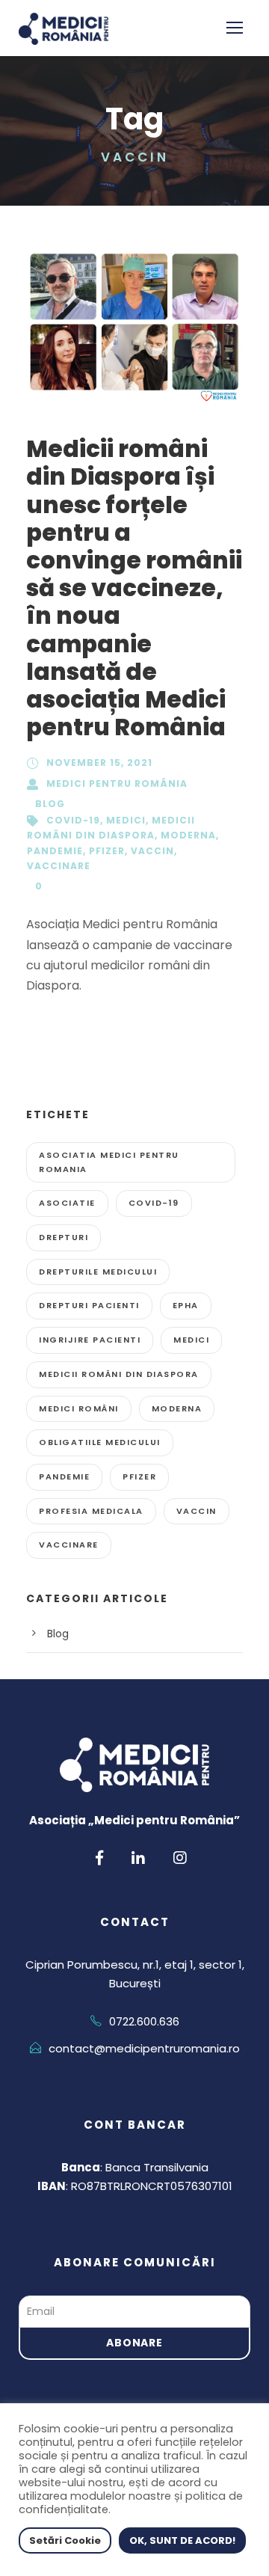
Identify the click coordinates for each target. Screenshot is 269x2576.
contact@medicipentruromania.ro (144, 2048)
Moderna (188, 835)
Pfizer (107, 851)
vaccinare (59, 866)
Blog (50, 804)
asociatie (67, 1203)
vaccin (152, 851)
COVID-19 (73, 820)
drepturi (64, 1237)
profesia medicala (91, 1511)
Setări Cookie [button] (65, 2540)
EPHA (186, 1305)
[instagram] (180, 1858)
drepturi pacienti (89, 1305)
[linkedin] (138, 1858)
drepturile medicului (98, 1272)
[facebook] (99, 1858)
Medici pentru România (117, 783)
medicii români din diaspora (119, 1374)
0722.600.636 (144, 2021)
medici (126, 820)
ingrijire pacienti (90, 1340)
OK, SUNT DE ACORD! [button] (182, 2540)
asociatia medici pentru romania (109, 1162)
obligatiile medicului (100, 1442)
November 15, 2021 (99, 763)
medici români (79, 1408)
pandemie (55, 851)
